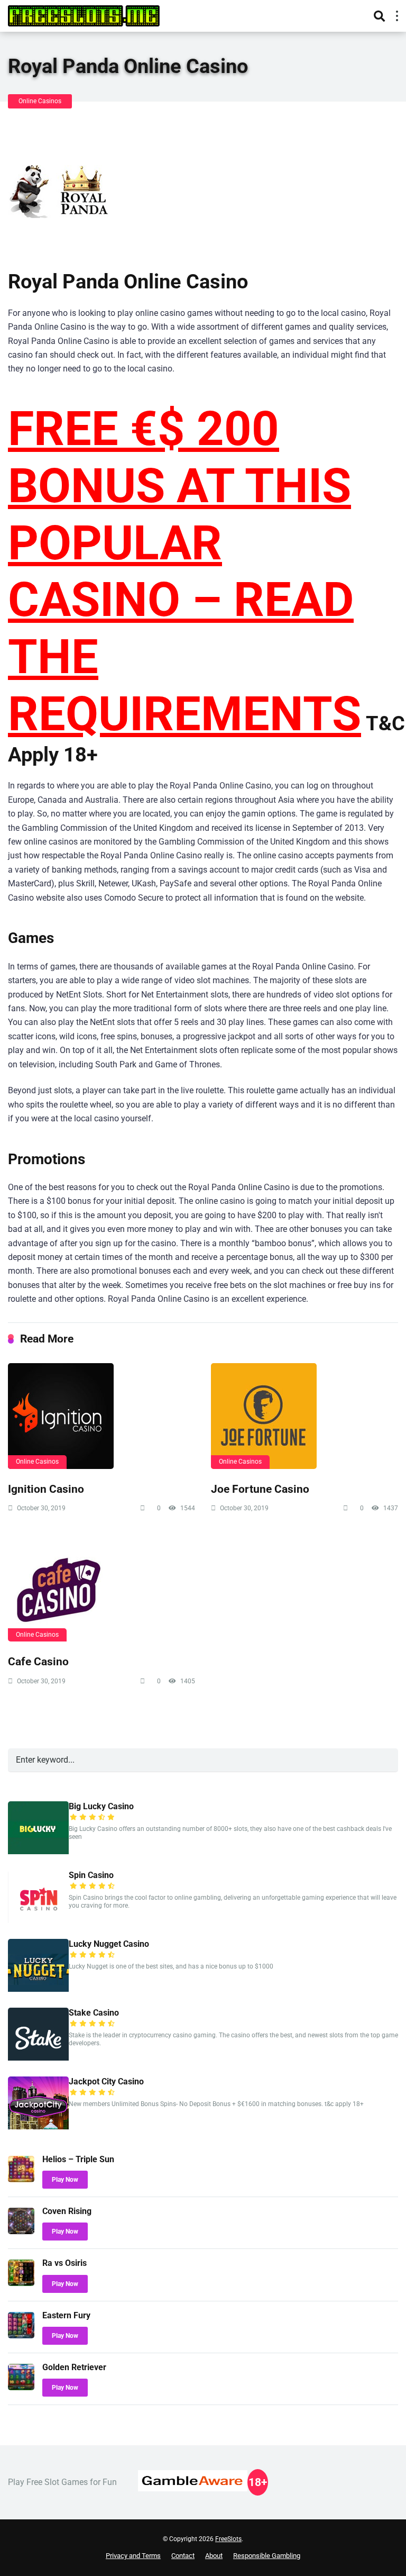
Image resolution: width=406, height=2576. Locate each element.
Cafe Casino (38, 1661)
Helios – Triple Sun (78, 2159)
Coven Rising (67, 2211)
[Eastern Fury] (21, 2335)
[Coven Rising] (21, 2231)
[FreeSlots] (84, 15)
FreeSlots (228, 2539)
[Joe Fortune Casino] (304, 1416)
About (214, 2556)
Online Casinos (40, 101)
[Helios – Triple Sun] (21, 2179)
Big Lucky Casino (101, 1806)
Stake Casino (94, 2013)
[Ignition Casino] (101, 1416)
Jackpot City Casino (106, 2081)
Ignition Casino (46, 1489)
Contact (183, 2556)
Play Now (65, 2180)
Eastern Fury (66, 2315)
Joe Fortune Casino (260, 1489)
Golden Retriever (74, 2367)
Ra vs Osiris (64, 2263)
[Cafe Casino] (101, 1589)
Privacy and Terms (133, 2556)
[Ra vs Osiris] (21, 2283)
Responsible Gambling (267, 2556)
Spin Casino (91, 1875)
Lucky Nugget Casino (109, 1944)
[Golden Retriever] (21, 2387)
